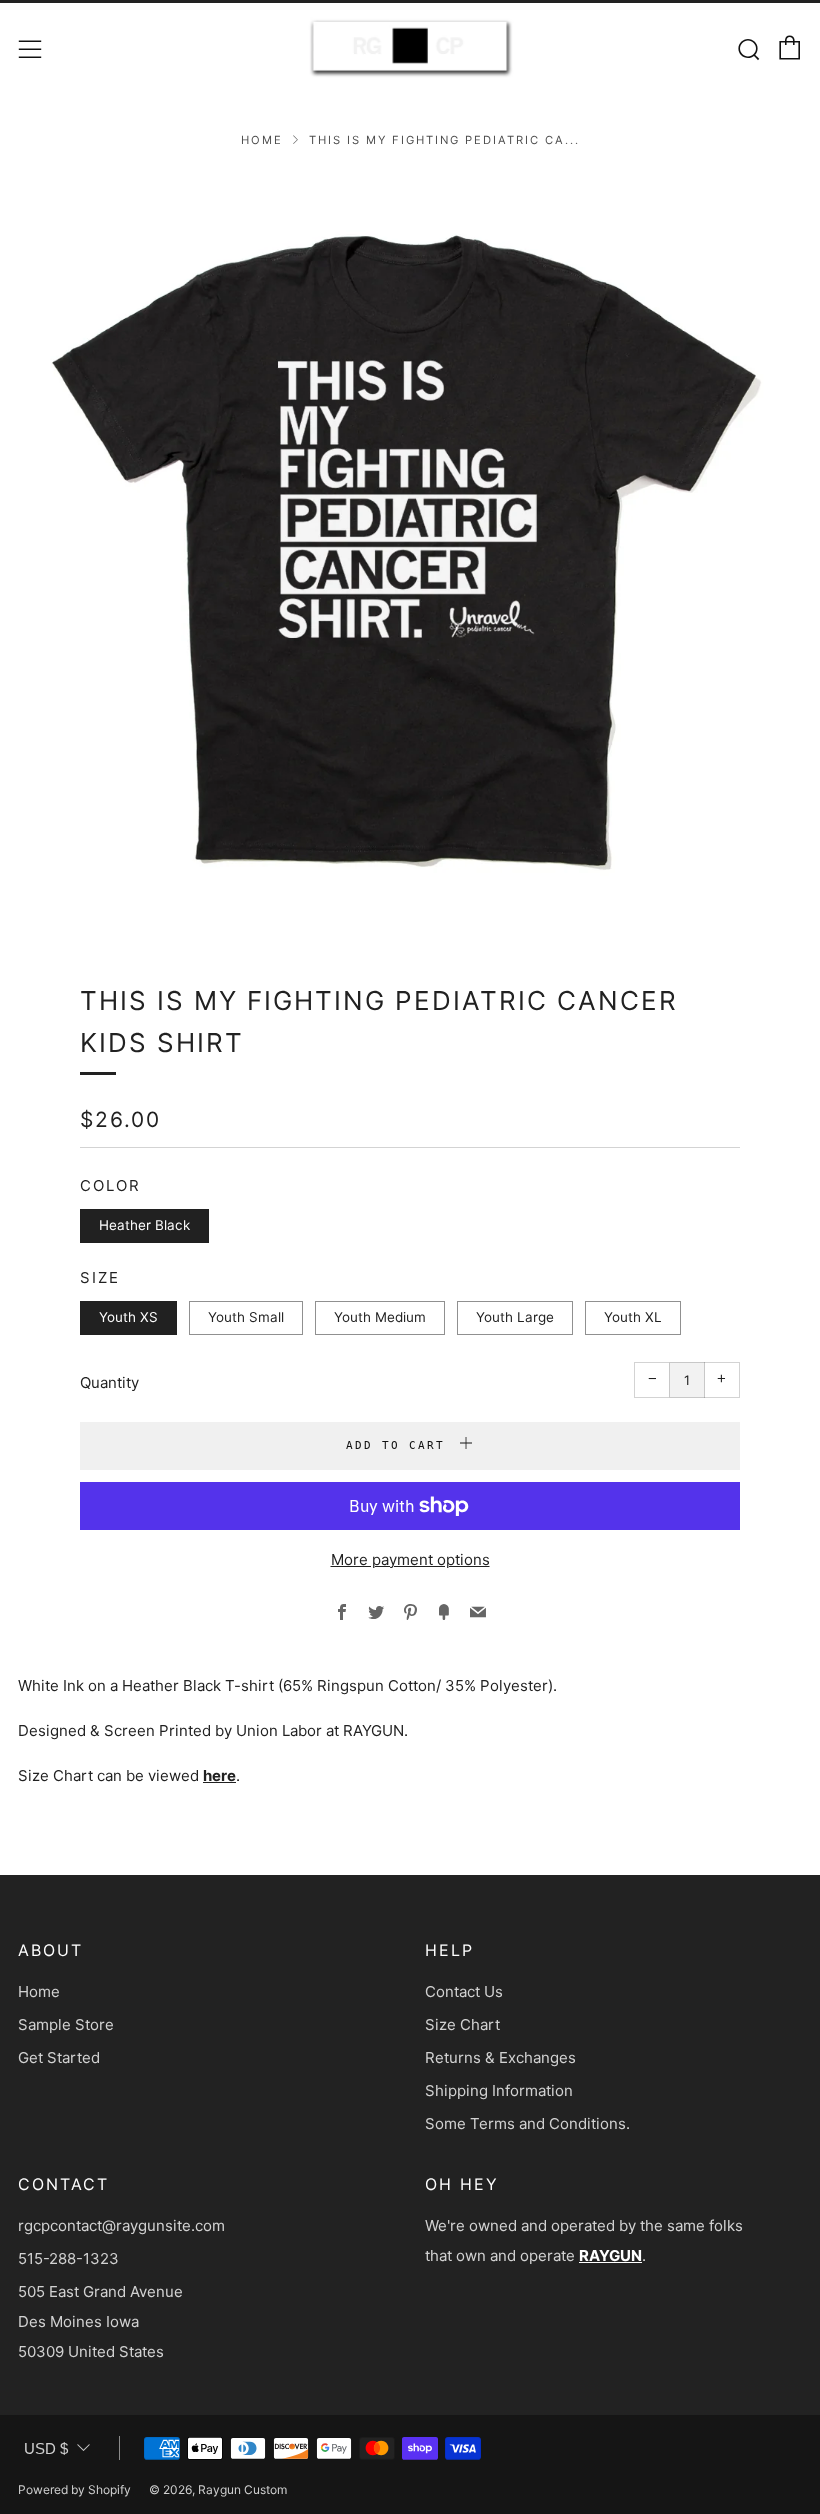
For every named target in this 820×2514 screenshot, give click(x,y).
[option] (410, 552)
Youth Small (246, 1317)
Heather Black (144, 1225)
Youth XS (128, 1317)
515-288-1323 (68, 2258)
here (219, 1775)
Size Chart (462, 2024)
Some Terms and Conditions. (527, 2123)
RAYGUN (610, 2255)
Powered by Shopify (74, 2489)
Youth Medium (380, 1317)
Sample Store (66, 2024)
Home (262, 140)
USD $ (46, 2448)
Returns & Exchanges (500, 2057)
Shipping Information (499, 2090)
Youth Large (515, 1317)
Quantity (109, 1382)
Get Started (59, 2057)
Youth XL (633, 1317)
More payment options (410, 1559)
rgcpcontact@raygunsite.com (121, 2225)
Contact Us (464, 1991)
